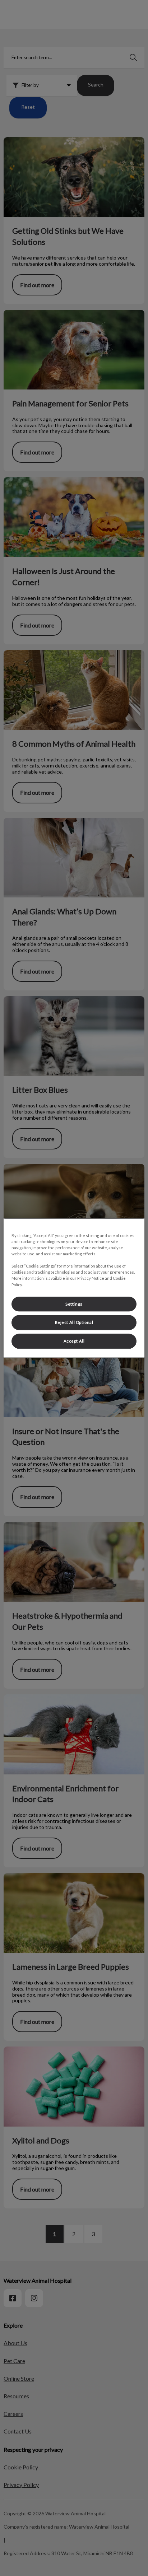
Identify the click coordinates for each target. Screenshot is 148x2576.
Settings (74, 1304)
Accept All (74, 1341)
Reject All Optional (74, 1323)
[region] (74, 1288)
